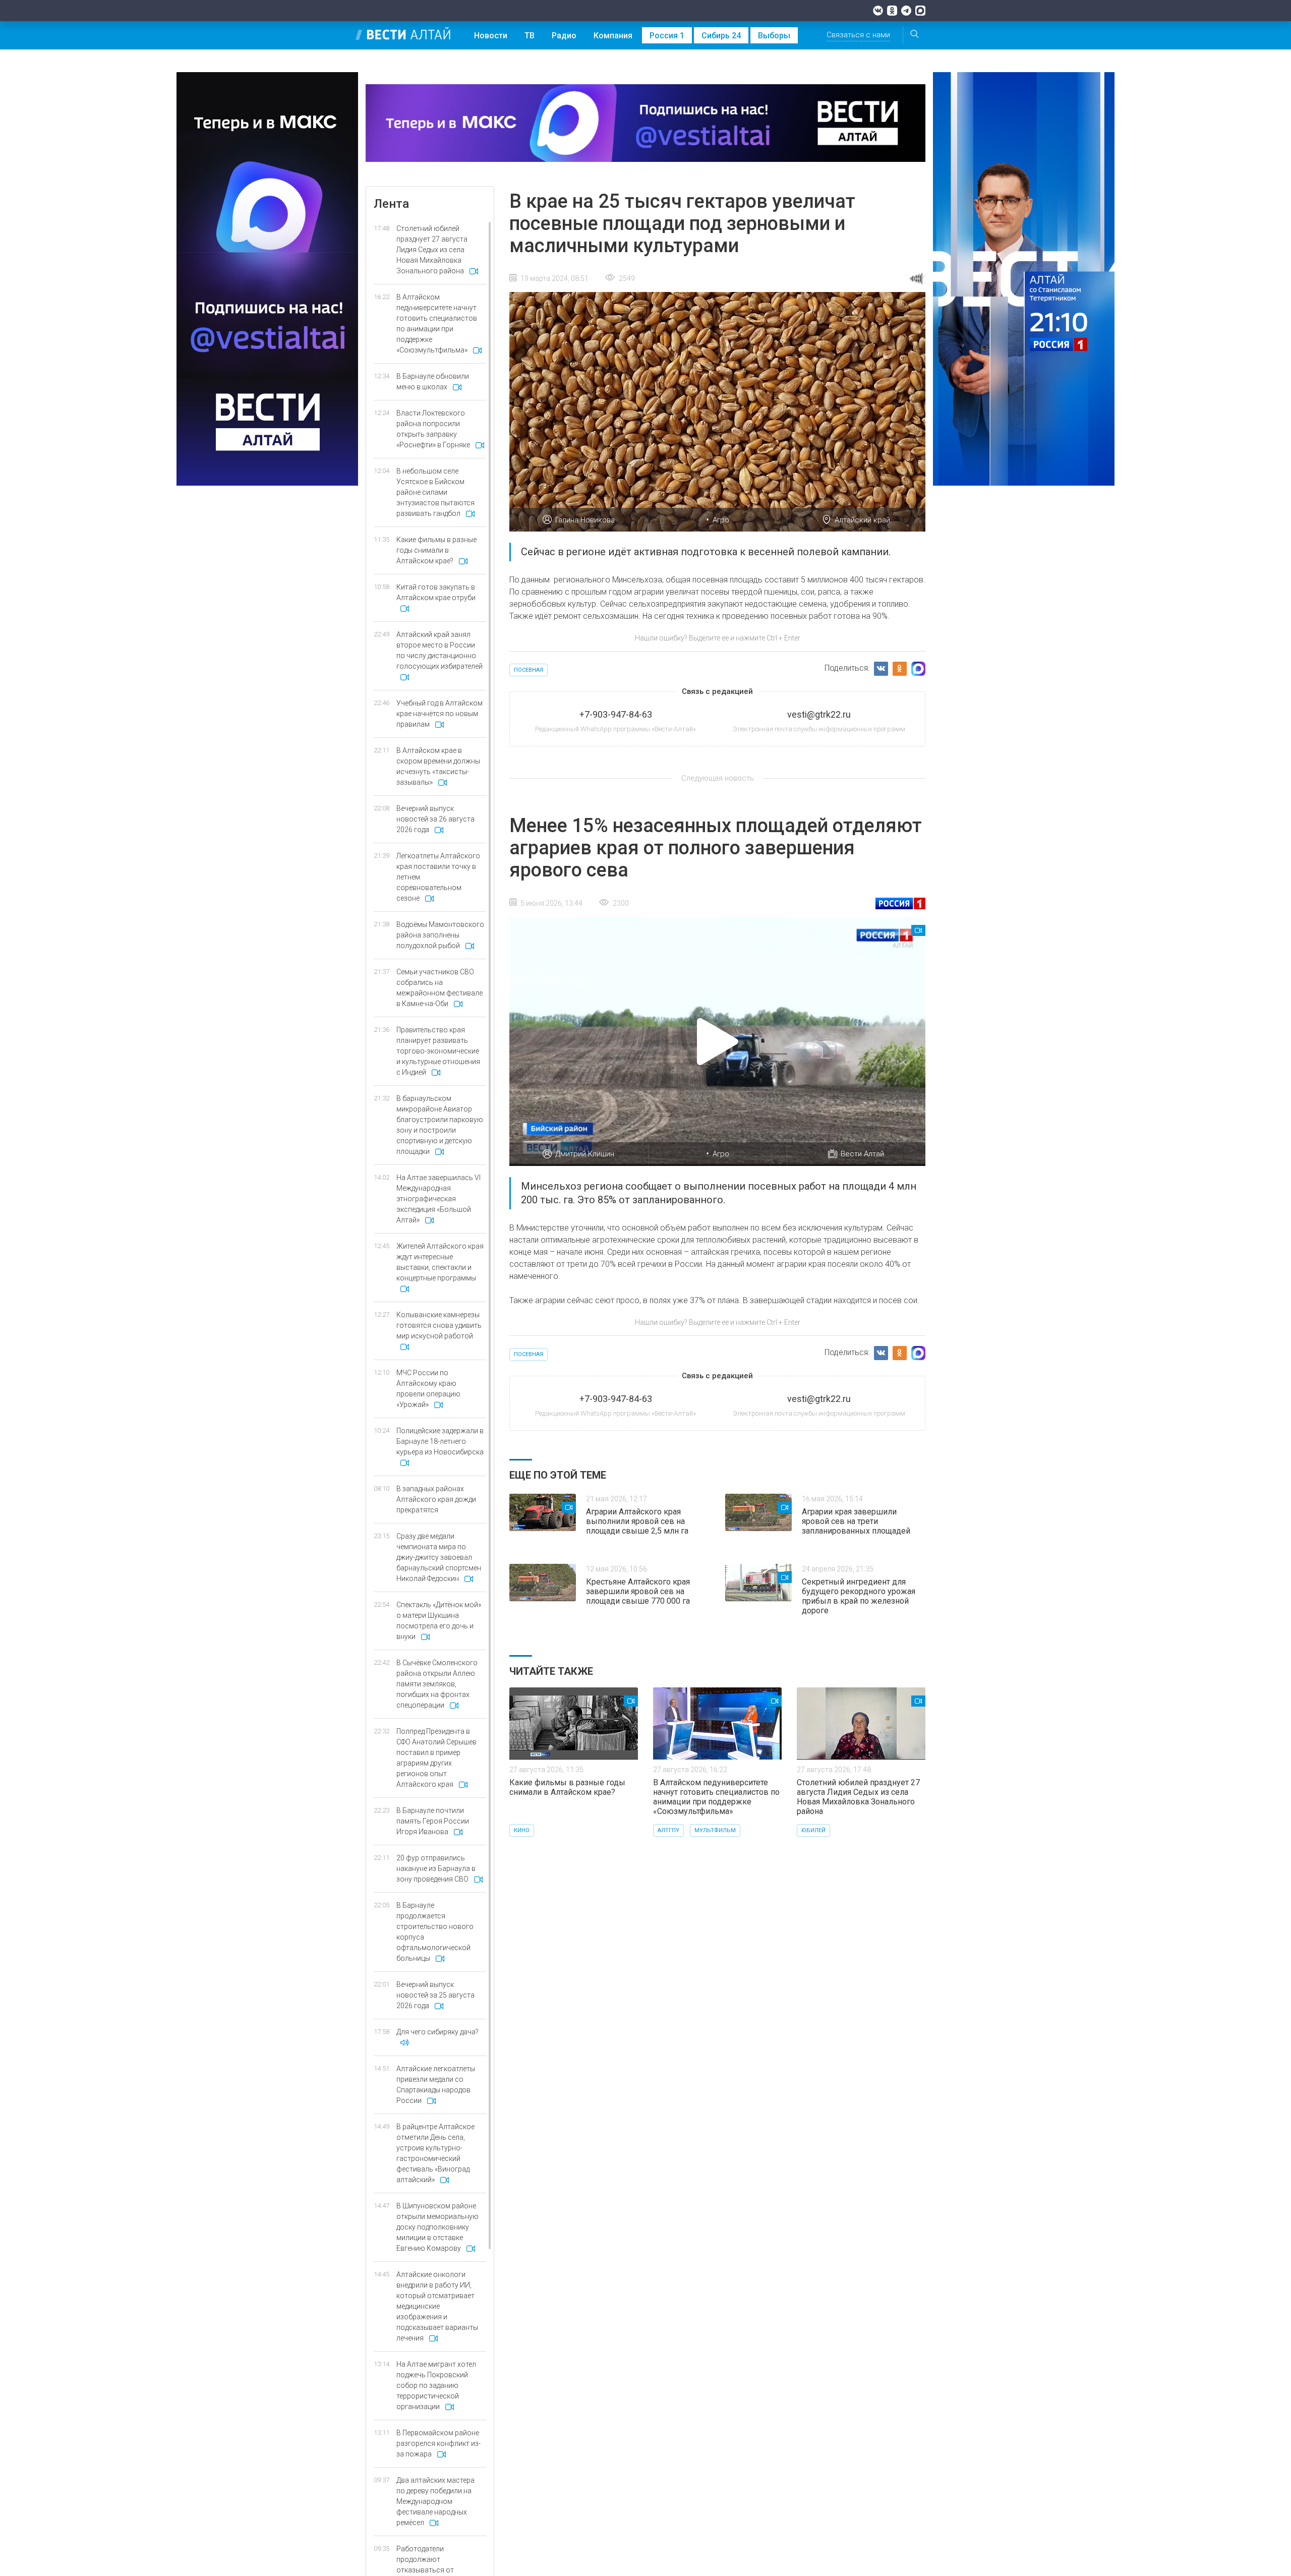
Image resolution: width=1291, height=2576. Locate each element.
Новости (491, 36)
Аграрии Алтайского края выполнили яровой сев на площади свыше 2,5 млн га (637, 1521)
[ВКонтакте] (878, 11)
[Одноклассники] (892, 11)
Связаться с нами (858, 35)
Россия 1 (667, 36)
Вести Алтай (862, 1154)
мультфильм (715, 1830)
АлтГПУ (668, 1830)
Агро (721, 520)
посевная (529, 670)
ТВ (530, 36)
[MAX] (920, 11)
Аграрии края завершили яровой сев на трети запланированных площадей (856, 1521)
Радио (564, 36)
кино (522, 1830)
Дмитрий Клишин (585, 1154)
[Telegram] (906, 11)
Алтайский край (862, 520)
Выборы (774, 36)
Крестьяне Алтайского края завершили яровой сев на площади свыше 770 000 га (638, 1591)
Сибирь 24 (721, 36)
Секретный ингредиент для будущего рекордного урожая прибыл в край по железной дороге (859, 1596)
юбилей (813, 1830)
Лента (391, 204)
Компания (613, 36)
